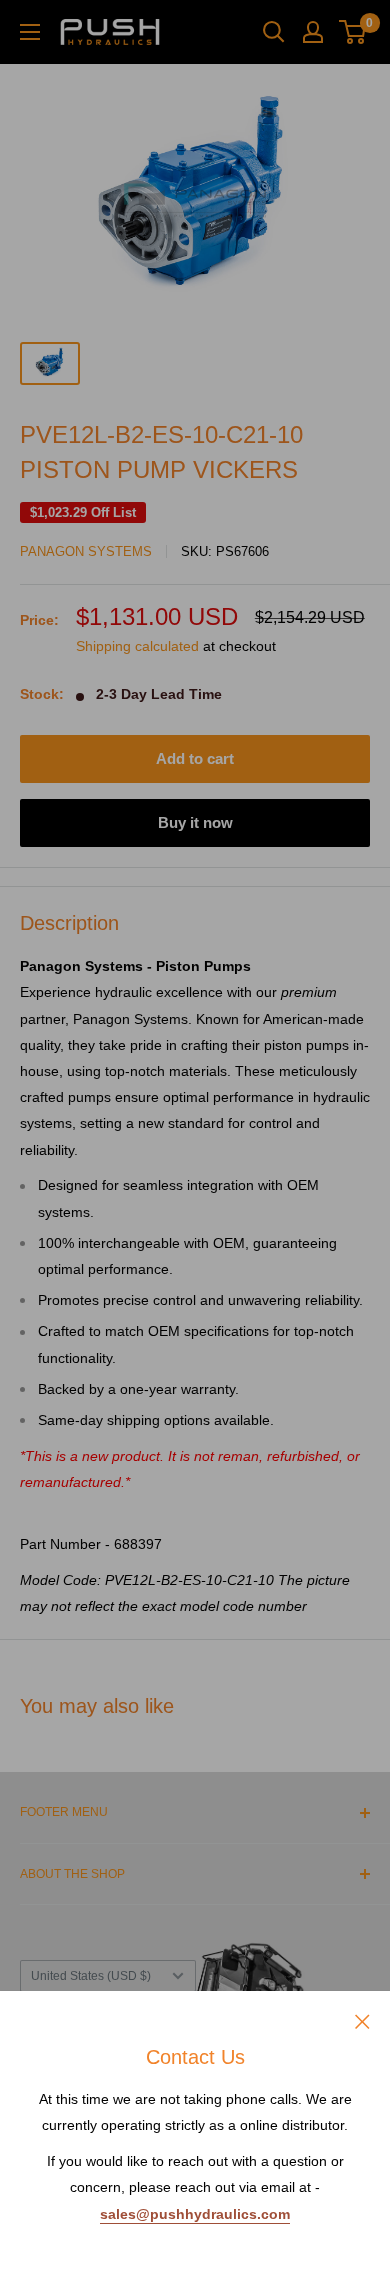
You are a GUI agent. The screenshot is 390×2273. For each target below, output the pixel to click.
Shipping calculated (137, 646)
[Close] (362, 2020)
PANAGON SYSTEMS (86, 551)
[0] (353, 32)
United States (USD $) (91, 1976)
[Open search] (274, 32)
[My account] (313, 32)
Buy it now (195, 822)
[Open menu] (30, 32)
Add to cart (195, 758)
